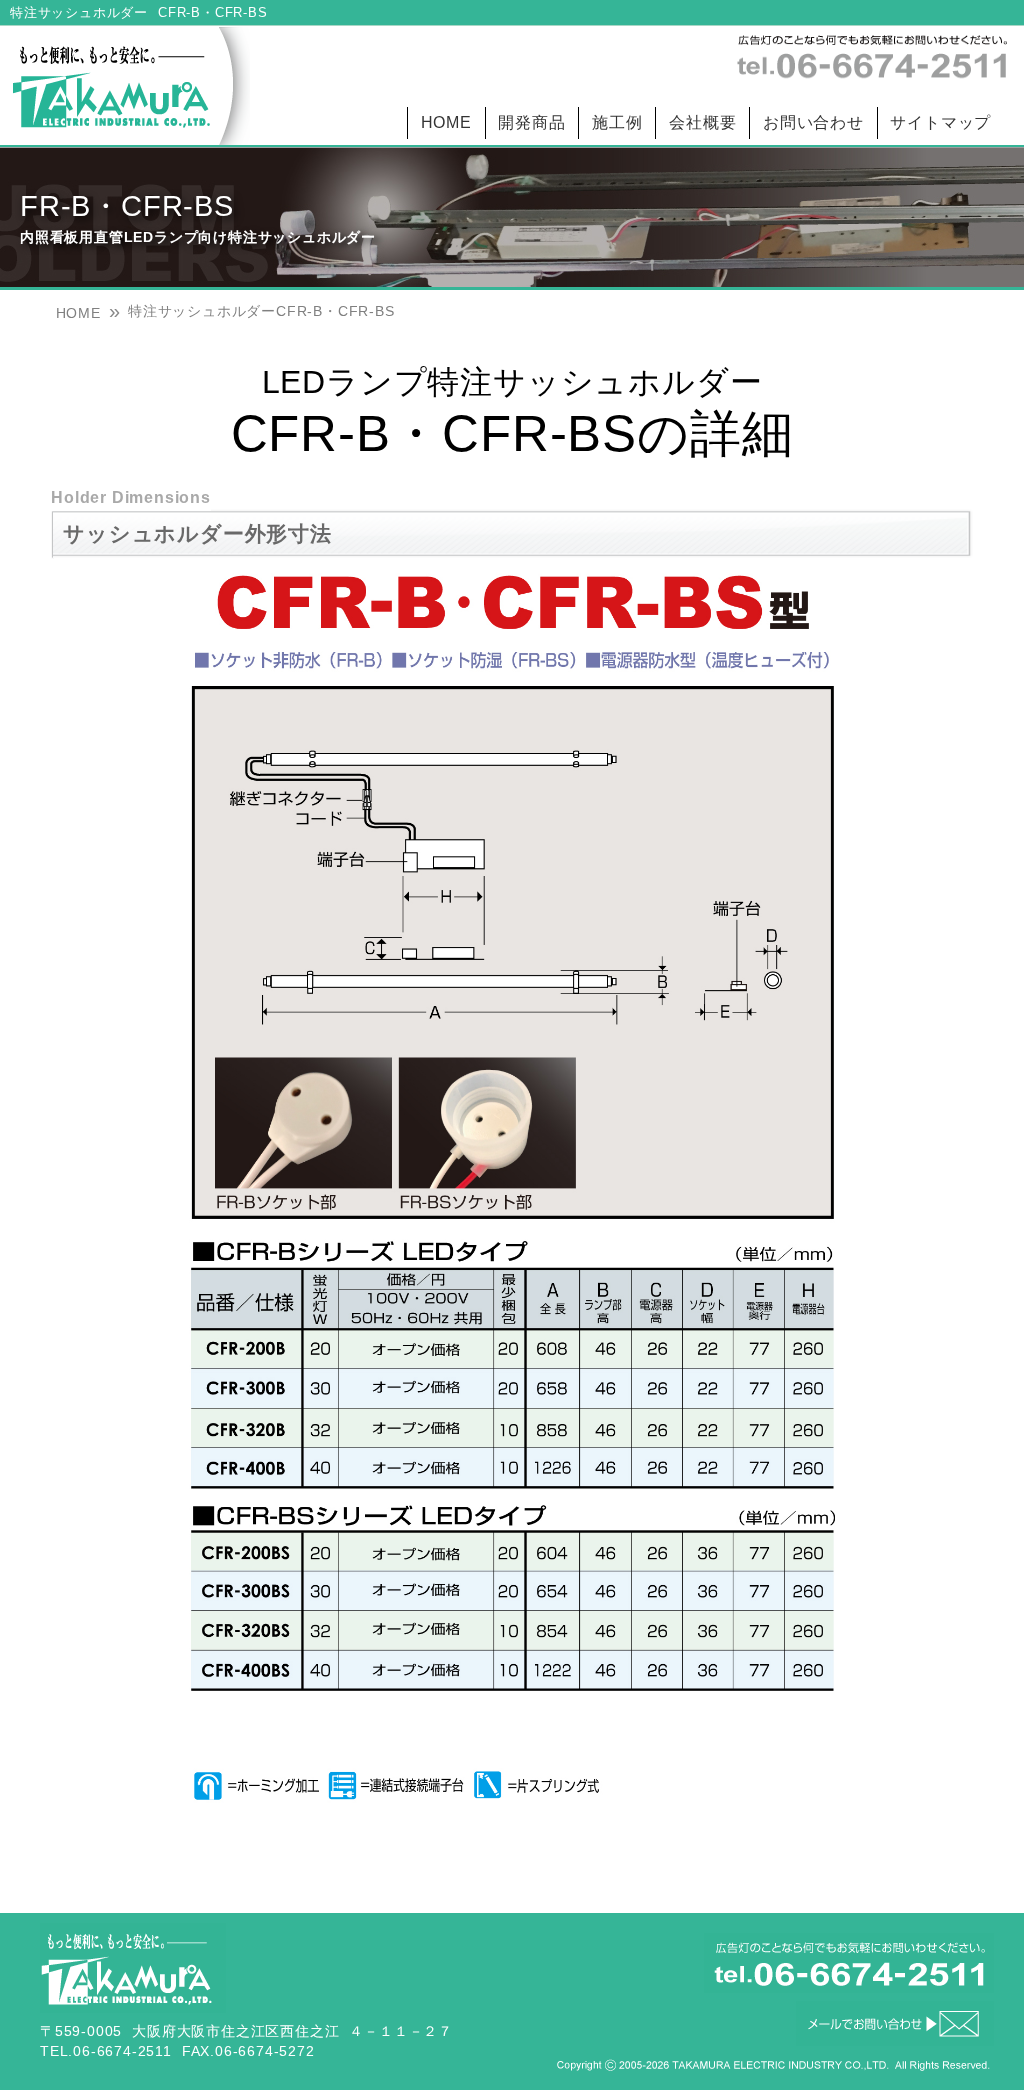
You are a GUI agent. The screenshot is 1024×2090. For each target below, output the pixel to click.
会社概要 (702, 122)
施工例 (617, 122)
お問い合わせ (813, 122)
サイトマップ (940, 122)
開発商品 (531, 122)
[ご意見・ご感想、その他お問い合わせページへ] (895, 2040)
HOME (446, 122)
